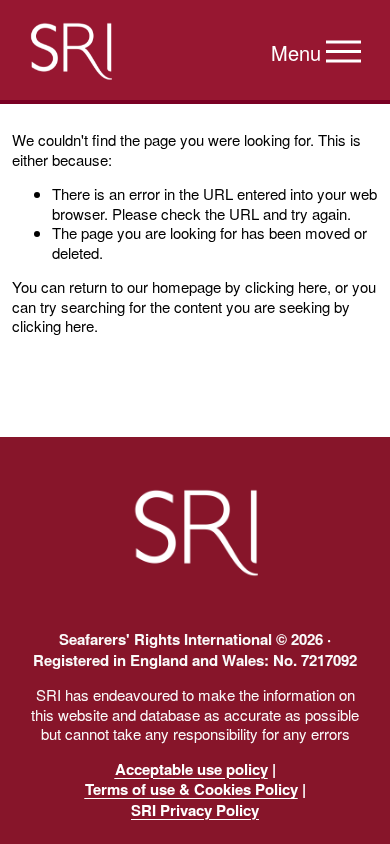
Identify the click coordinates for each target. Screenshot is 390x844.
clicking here (286, 286)
